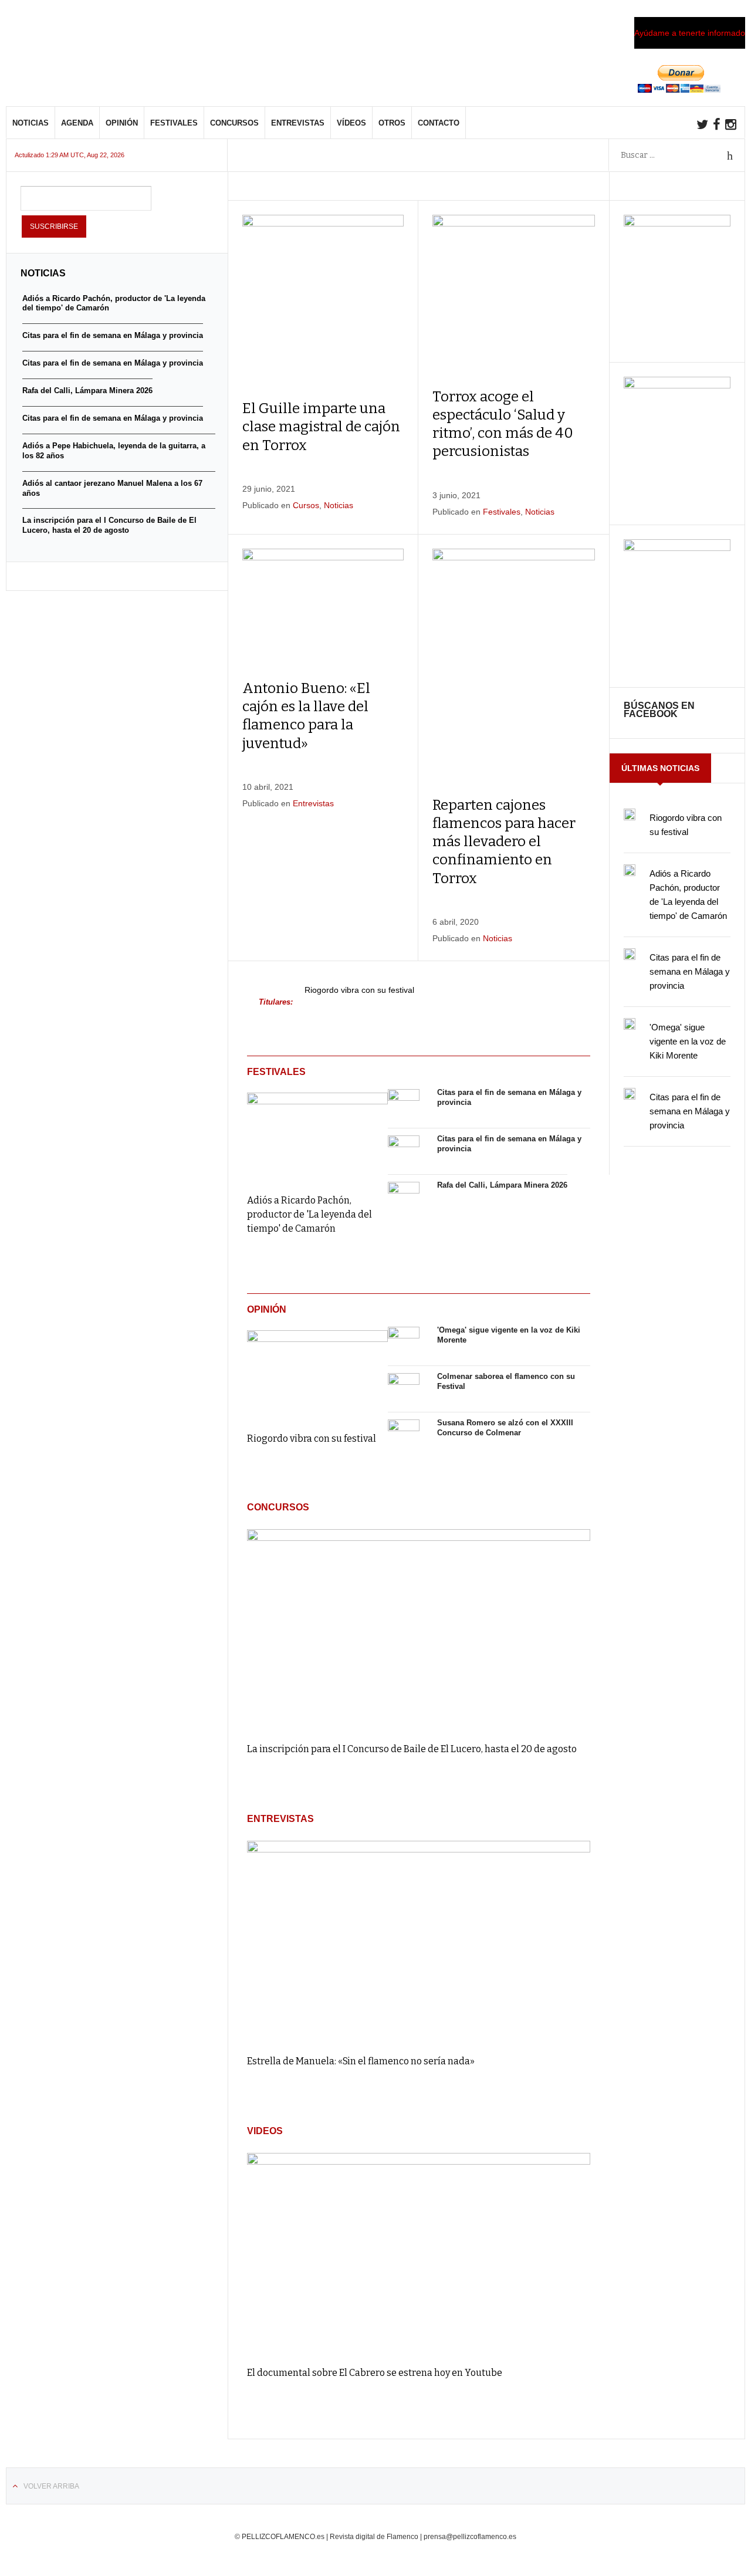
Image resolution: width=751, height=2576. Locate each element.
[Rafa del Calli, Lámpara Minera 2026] (404, 1198)
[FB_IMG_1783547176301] (677, 548)
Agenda (77, 123)
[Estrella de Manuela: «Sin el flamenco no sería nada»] (419, 1942)
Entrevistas (298, 123)
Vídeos (351, 123)
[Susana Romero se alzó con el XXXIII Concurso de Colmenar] (404, 1435)
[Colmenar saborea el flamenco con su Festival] (404, 1389)
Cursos (306, 505)
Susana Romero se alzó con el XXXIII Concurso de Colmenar (505, 1428)
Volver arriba (51, 2486)
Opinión (122, 123)
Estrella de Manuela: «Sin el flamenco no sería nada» (361, 2061)
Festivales (174, 123)
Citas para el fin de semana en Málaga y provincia (690, 971)
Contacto (439, 123)
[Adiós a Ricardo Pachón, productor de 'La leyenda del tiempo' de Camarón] (317, 1135)
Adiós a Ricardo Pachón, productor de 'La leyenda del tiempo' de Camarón (309, 1214)
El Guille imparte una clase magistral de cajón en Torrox (321, 427)
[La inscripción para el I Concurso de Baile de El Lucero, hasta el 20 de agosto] (419, 1630)
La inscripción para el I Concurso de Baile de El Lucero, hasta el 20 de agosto (412, 1749)
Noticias (31, 123)
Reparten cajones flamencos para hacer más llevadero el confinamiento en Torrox (504, 842)
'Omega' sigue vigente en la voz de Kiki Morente (688, 1041)
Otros (392, 123)
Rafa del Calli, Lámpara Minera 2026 (502, 1185)
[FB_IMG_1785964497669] (677, 386)
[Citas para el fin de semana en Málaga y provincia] (404, 1105)
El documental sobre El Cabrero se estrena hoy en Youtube (375, 2373)
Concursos (234, 123)
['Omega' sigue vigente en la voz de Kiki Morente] (404, 1343)
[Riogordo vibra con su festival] (317, 1373)
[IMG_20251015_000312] (677, 224)
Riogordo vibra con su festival (359, 990)
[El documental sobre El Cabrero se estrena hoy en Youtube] (419, 2254)
